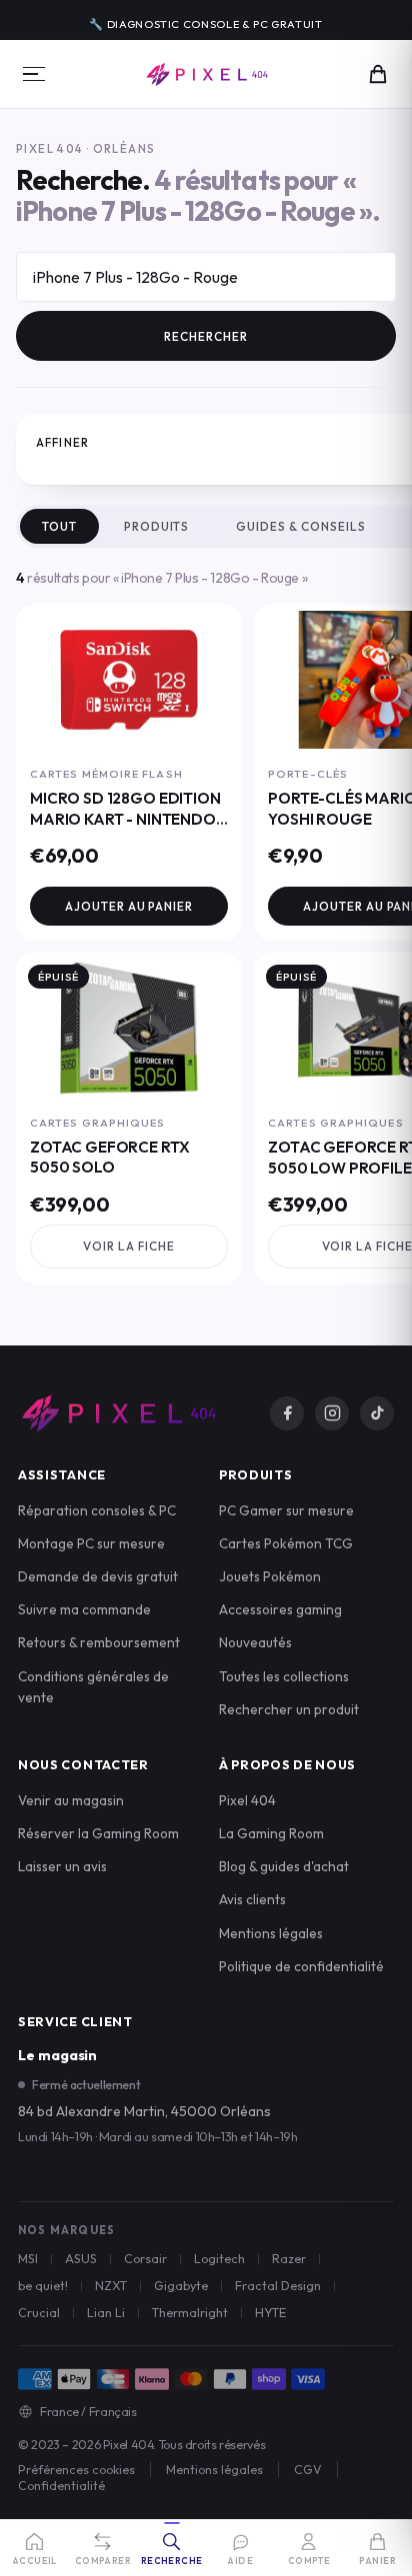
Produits (157, 526)
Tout (59, 526)
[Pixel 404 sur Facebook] (287, 1413)
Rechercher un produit (289, 1709)
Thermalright (190, 2312)
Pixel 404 (247, 1800)
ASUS (81, 2258)
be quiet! (43, 2285)
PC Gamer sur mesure (286, 1510)
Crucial (39, 2312)
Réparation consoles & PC (97, 1510)
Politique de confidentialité (301, 1966)
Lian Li (106, 2312)
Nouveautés (255, 1642)
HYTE (270, 2312)
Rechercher (205, 336)
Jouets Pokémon (270, 1576)
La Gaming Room (271, 1833)
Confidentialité (61, 2485)
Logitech (219, 2258)
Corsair (145, 2258)
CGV (308, 2469)
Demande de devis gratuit (98, 1576)
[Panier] (378, 74)
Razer (289, 2258)
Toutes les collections (284, 1676)
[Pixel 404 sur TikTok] (377, 1413)
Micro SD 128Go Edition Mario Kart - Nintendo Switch (125, 819)
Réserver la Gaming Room (98, 1833)
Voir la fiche (128, 1246)
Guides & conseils (300, 526)
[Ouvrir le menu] (34, 74)
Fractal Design (278, 2285)
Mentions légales (271, 1933)
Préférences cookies (76, 2469)
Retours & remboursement (99, 1642)
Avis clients (252, 1899)
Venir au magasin (71, 1800)
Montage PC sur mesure (91, 1543)
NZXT (111, 2285)
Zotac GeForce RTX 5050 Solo (109, 1158)
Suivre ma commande (84, 1609)
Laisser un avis (62, 1866)
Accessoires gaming (280, 1609)
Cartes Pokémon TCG (286, 1543)
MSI (28, 2258)
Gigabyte (181, 2285)
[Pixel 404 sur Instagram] (332, 1413)
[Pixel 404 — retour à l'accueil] (118, 1413)
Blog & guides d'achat (284, 1866)
